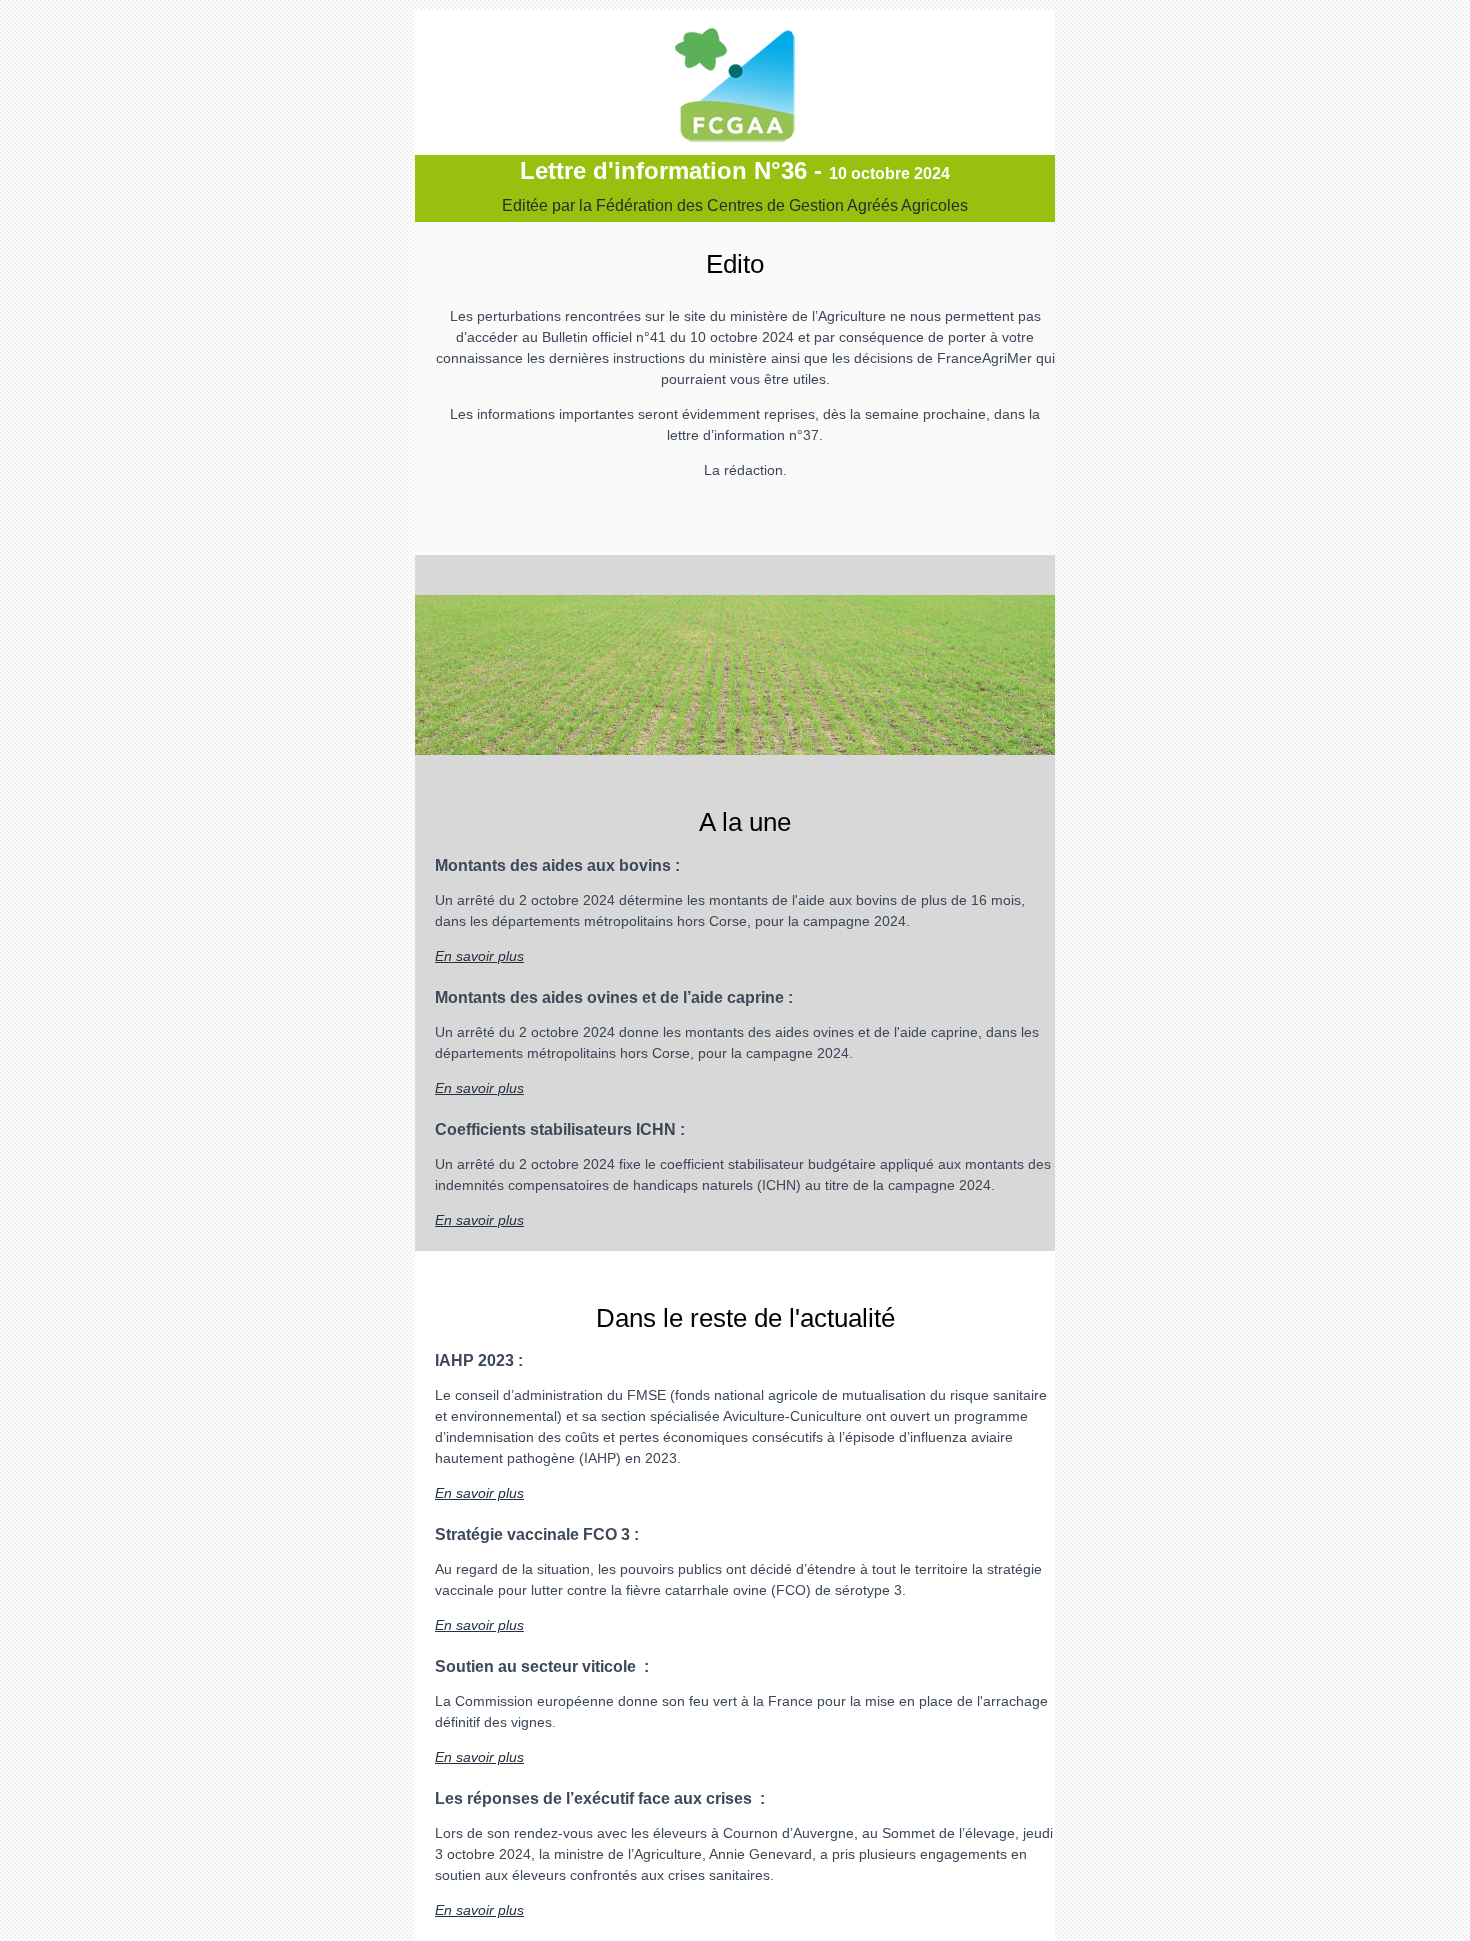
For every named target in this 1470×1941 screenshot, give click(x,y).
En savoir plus (479, 956)
